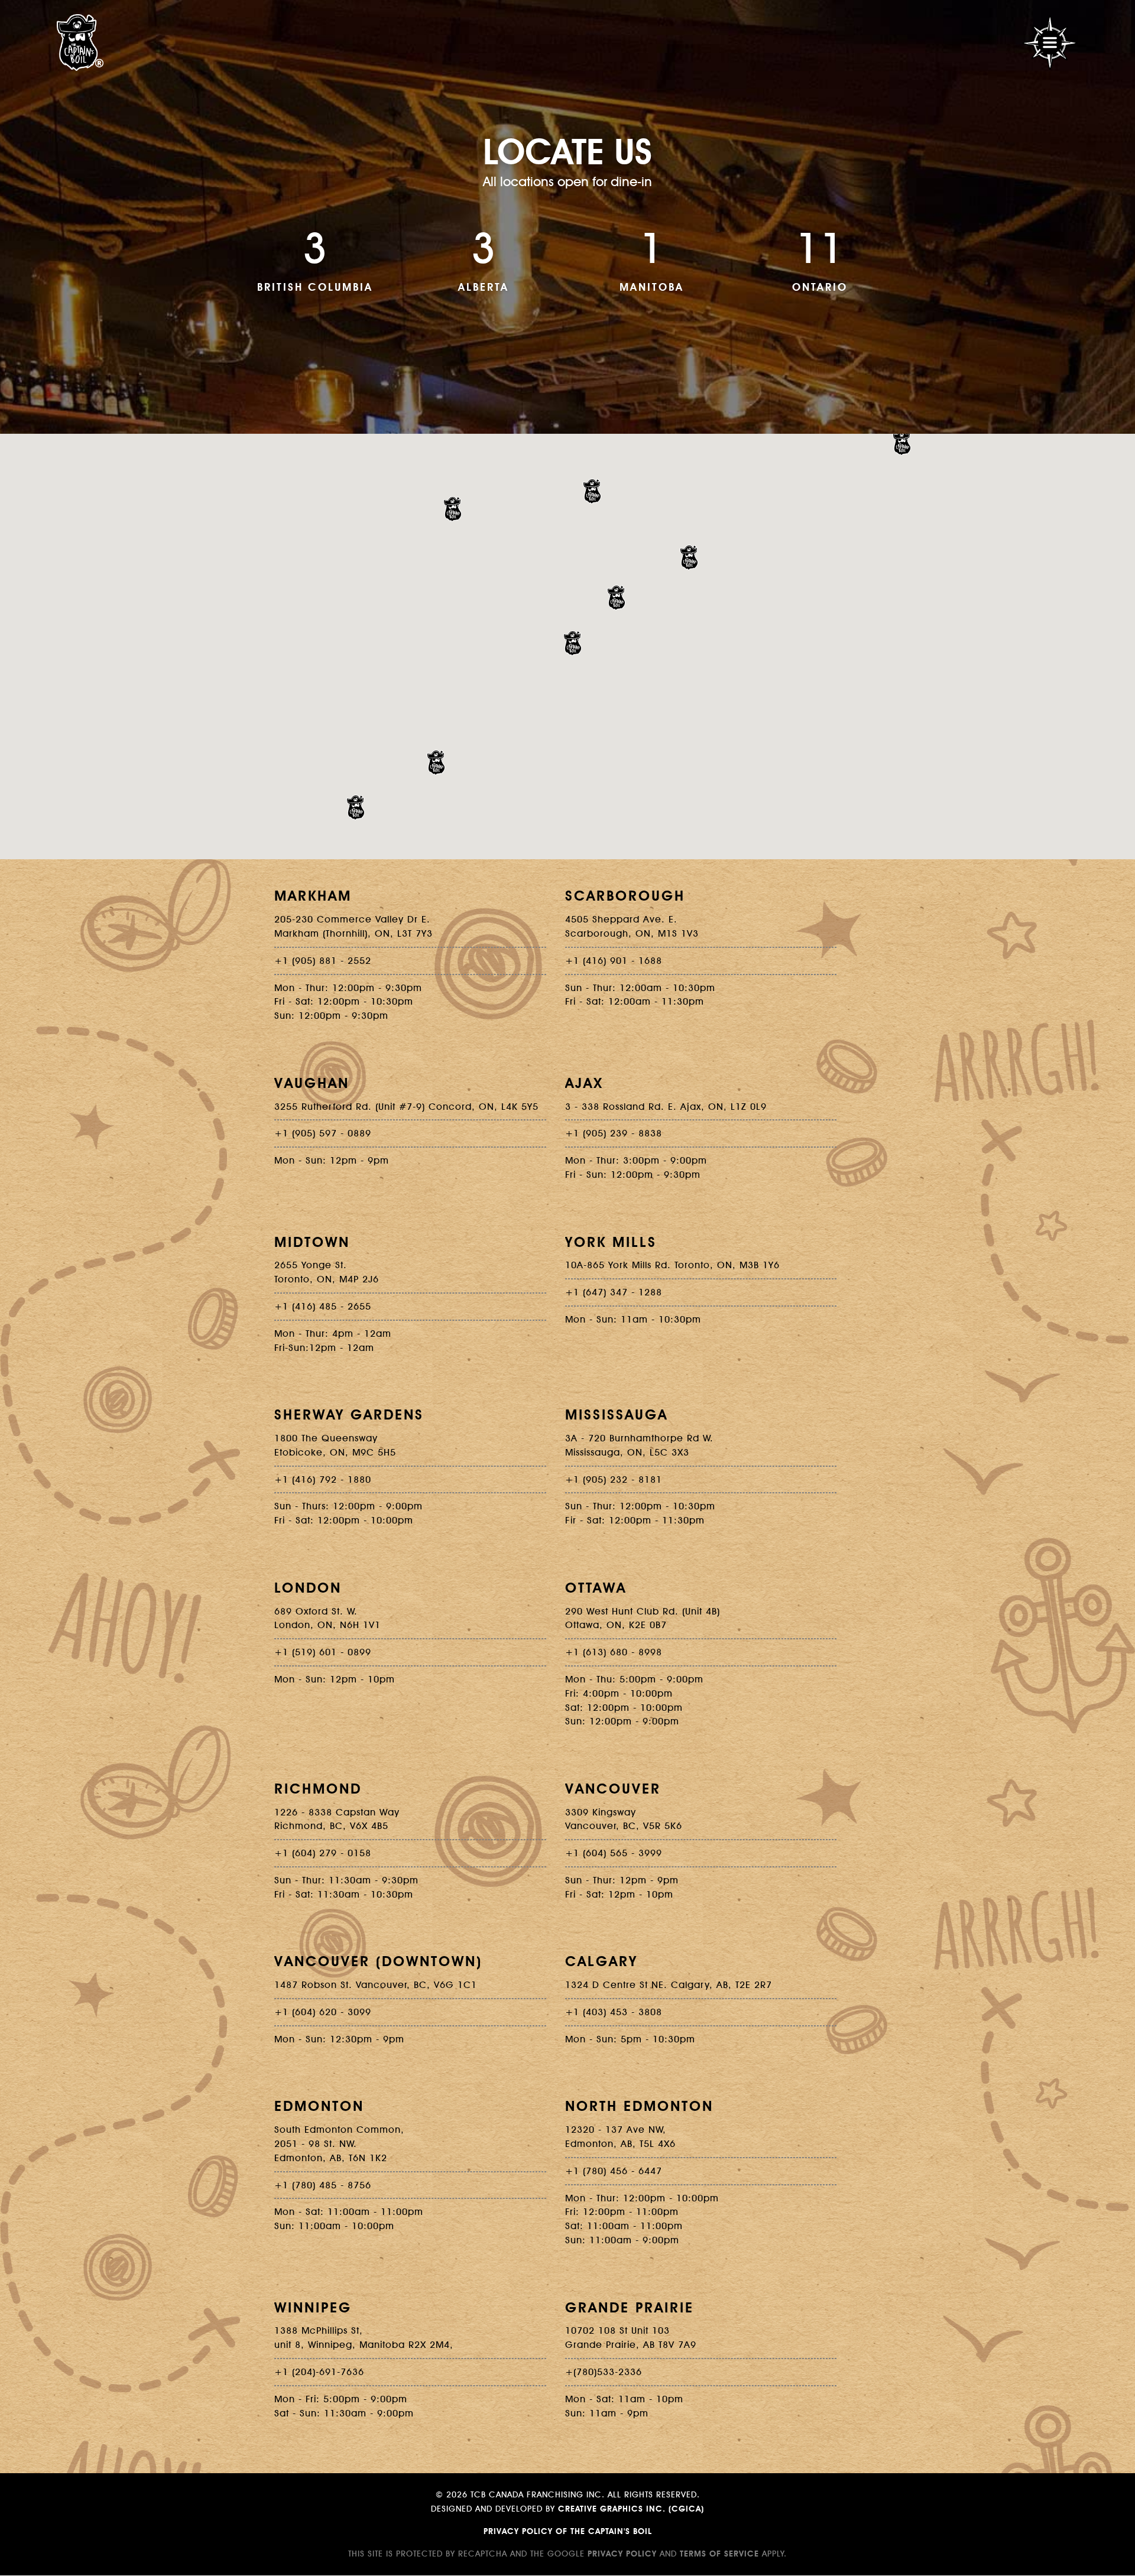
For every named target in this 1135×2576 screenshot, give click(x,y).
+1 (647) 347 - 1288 (614, 1292)
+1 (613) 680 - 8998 (614, 1652)
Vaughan (312, 1083)
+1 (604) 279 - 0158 (323, 1853)
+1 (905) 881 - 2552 (323, 960)
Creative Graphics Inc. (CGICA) (631, 2509)
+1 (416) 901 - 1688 (614, 960)
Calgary (601, 1961)
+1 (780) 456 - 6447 (614, 2171)
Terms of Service (719, 2554)
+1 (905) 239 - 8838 (614, 1133)
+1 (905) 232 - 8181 (614, 1479)
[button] (902, 443)
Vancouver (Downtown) (378, 1961)
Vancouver (613, 1788)
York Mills (611, 1242)
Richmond (318, 1788)
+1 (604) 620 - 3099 (323, 2012)
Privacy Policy (622, 2554)
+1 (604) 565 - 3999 (614, 1853)
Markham (313, 895)
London (308, 1587)
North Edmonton (639, 2106)
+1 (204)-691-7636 (319, 2372)
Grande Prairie (630, 2307)
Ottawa (596, 1587)
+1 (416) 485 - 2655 (323, 1306)
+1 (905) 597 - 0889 (323, 1133)
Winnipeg (313, 2307)
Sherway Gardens (349, 1414)
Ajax (584, 1083)
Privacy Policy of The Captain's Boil (568, 2531)
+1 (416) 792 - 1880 (323, 1479)
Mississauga (617, 1414)
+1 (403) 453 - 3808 (614, 2012)
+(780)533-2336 (604, 2372)
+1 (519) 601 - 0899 (323, 1652)
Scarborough (625, 895)
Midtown (312, 1242)
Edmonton (319, 2106)
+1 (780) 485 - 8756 (323, 2185)
